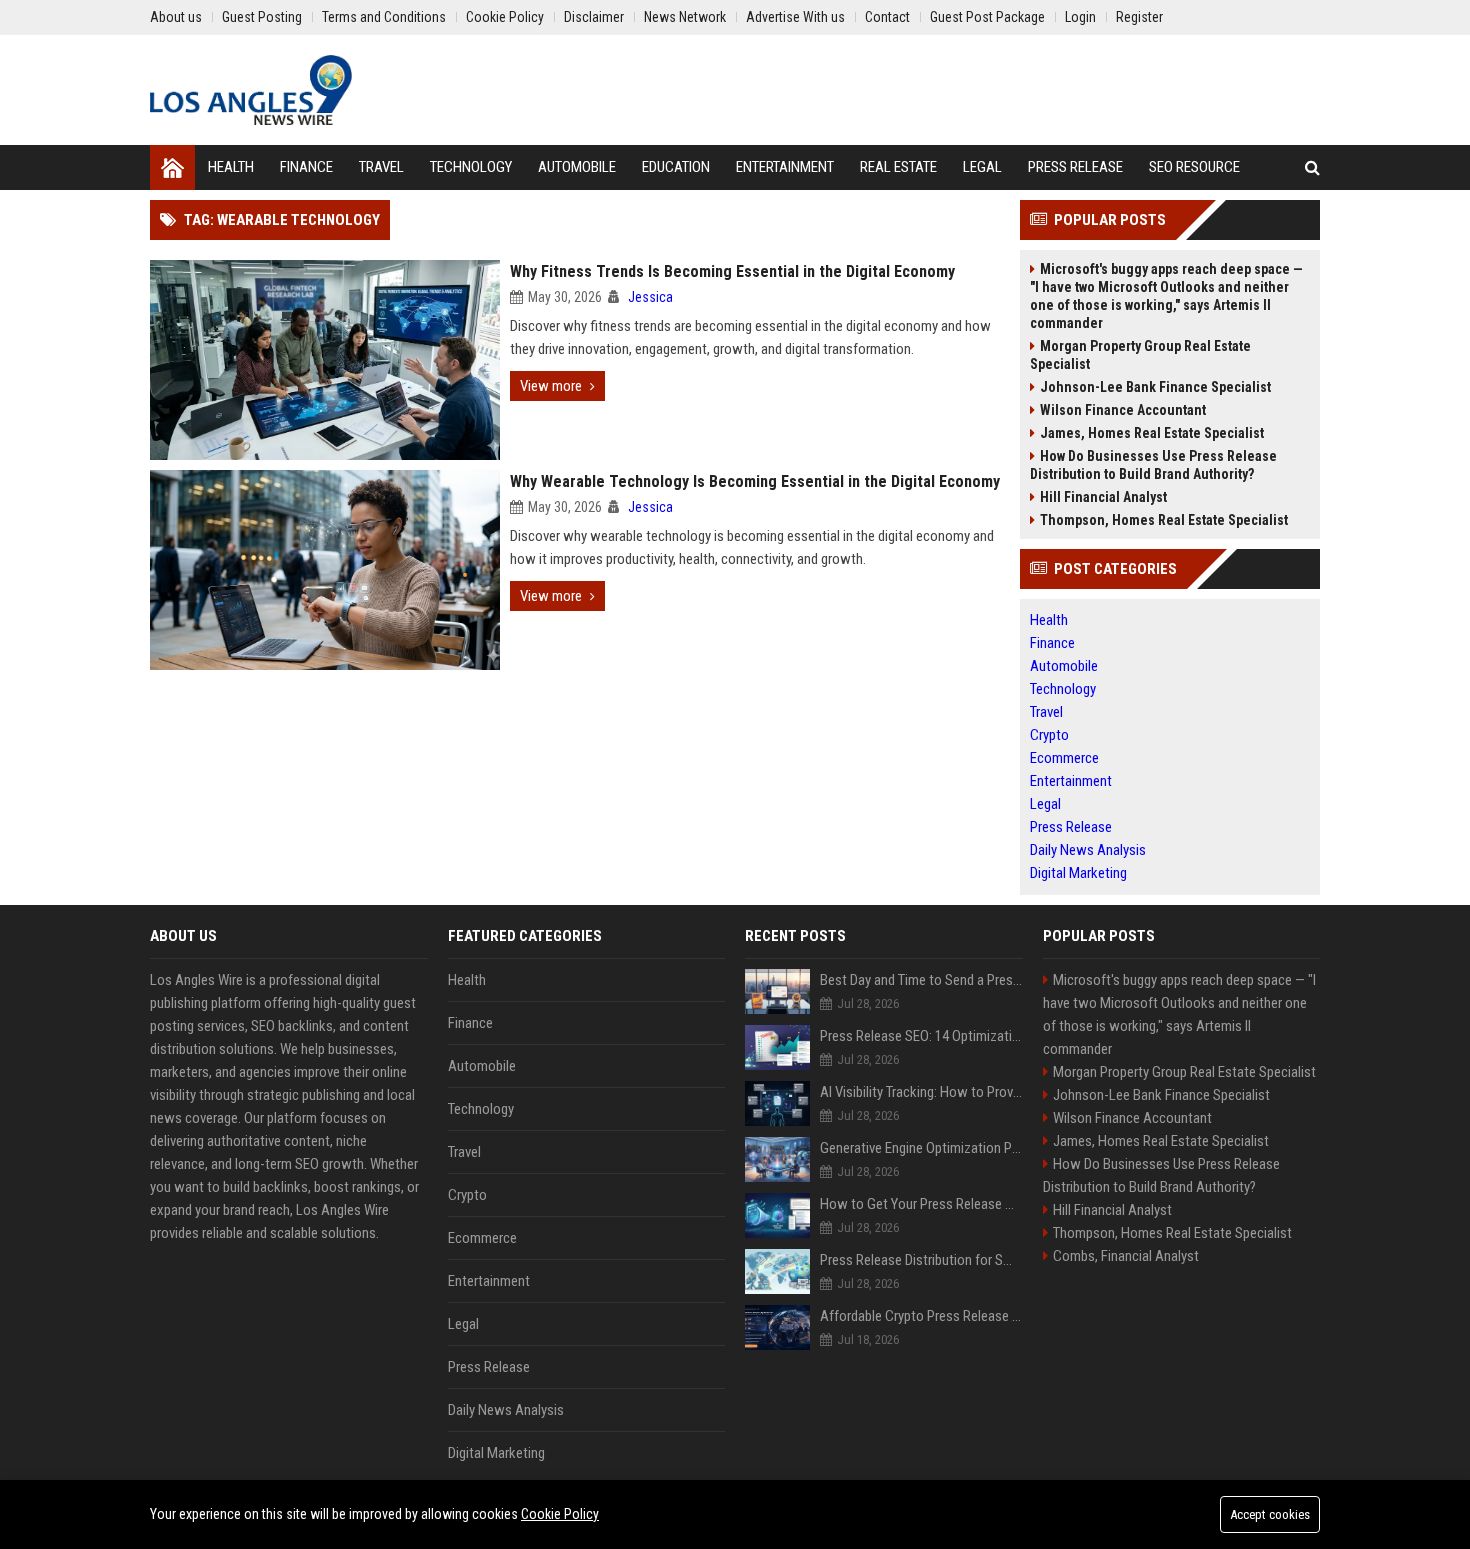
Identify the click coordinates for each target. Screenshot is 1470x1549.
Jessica (650, 297)
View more (551, 386)
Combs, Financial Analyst (1126, 1256)
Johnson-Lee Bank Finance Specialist (1155, 387)
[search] (1312, 167)
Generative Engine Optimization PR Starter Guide (921, 1148)
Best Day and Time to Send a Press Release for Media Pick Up (921, 980)
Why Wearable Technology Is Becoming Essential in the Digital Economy (755, 481)
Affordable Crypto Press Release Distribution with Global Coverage (921, 1316)
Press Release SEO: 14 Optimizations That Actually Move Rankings (921, 1036)
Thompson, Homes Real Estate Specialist (1164, 520)
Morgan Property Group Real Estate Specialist (1140, 355)
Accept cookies (1270, 1514)
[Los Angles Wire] (251, 90)
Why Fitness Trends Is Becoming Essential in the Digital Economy (732, 271)
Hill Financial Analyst (1103, 497)
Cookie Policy (560, 1514)
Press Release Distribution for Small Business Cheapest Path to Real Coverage (921, 1260)
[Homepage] (172, 167)
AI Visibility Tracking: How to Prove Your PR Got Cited (921, 1092)
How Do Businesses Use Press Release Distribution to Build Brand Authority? (1153, 465)
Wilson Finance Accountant (1123, 410)
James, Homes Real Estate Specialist (1152, 433)
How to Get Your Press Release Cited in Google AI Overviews (921, 1204)
